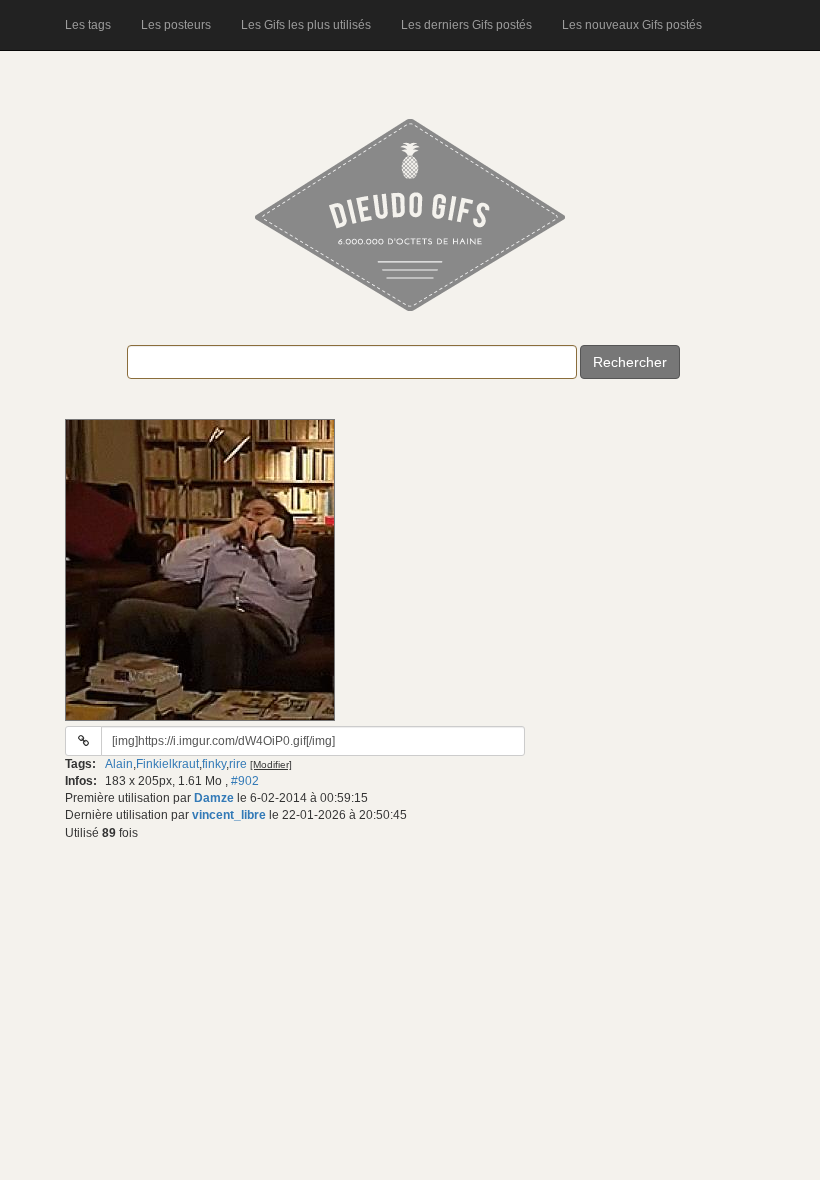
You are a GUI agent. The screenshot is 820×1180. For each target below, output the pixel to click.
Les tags (88, 25)
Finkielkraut (167, 764)
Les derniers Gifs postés (466, 25)
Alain (119, 764)
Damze (214, 798)
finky (214, 764)
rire (238, 764)
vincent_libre (229, 815)
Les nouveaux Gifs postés (632, 25)
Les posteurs (176, 25)
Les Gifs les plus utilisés (306, 25)
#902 (245, 781)
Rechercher (630, 362)
